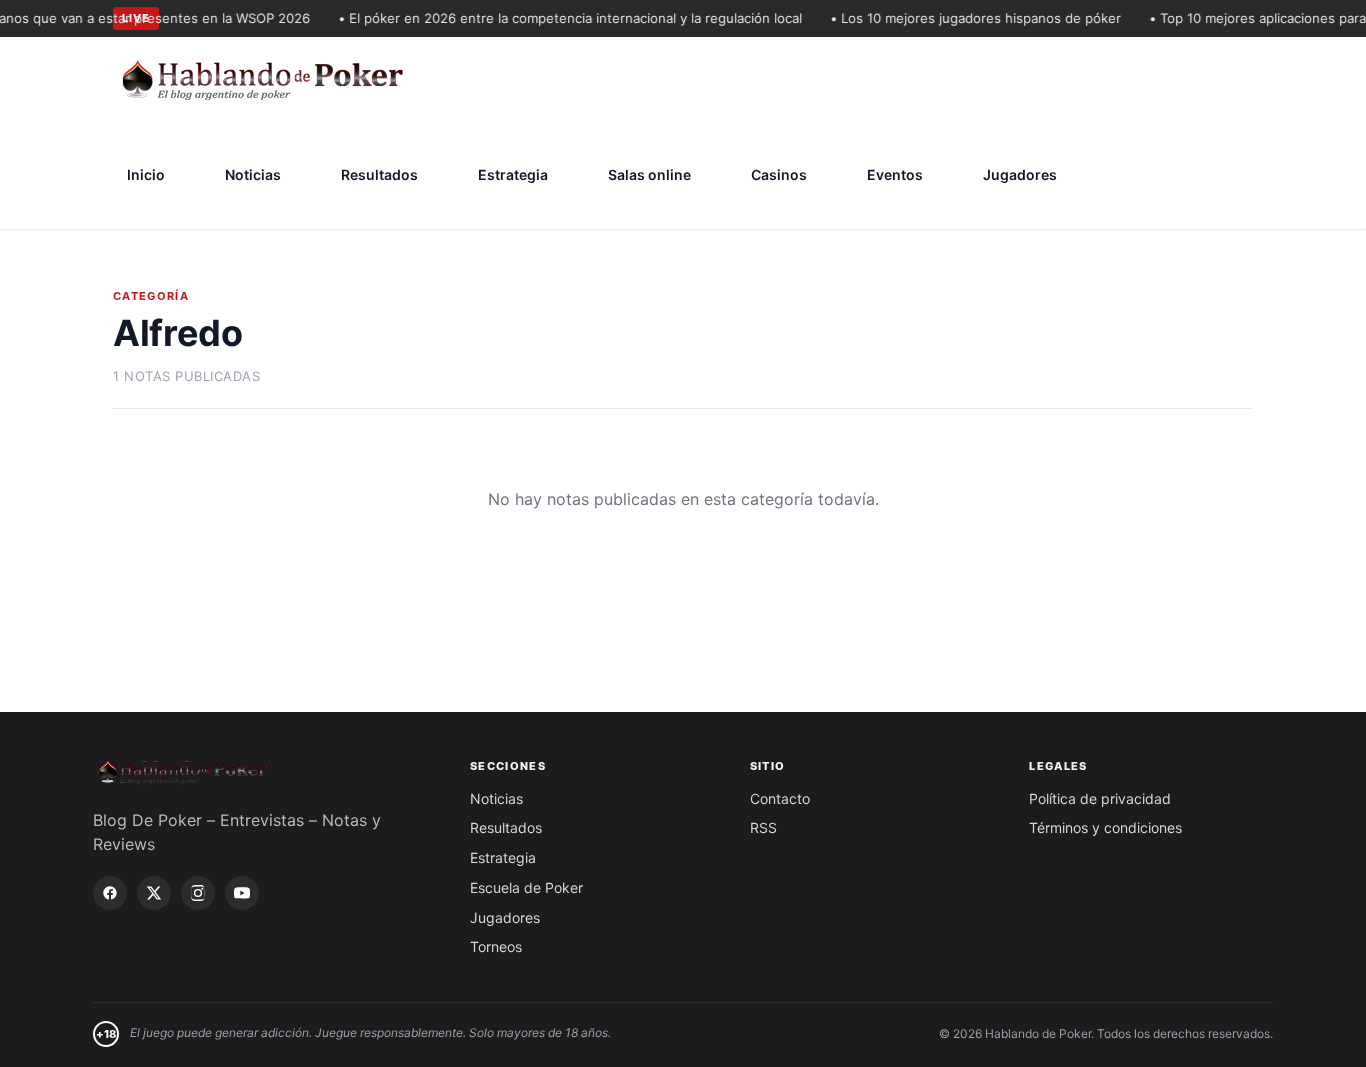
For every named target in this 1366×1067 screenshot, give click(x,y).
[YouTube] (242, 893)
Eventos (895, 174)
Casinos (779, 174)
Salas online (649, 174)
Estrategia (513, 174)
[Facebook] (110, 893)
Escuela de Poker (526, 887)
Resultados (379, 174)
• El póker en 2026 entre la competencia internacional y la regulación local (562, 18)
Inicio (146, 174)
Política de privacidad (1100, 798)
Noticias (253, 174)
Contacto (780, 798)
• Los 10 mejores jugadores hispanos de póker (967, 18)
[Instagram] (198, 893)
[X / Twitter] (154, 893)
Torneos (496, 946)
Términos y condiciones (1105, 827)
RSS (763, 827)
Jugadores (1020, 174)
